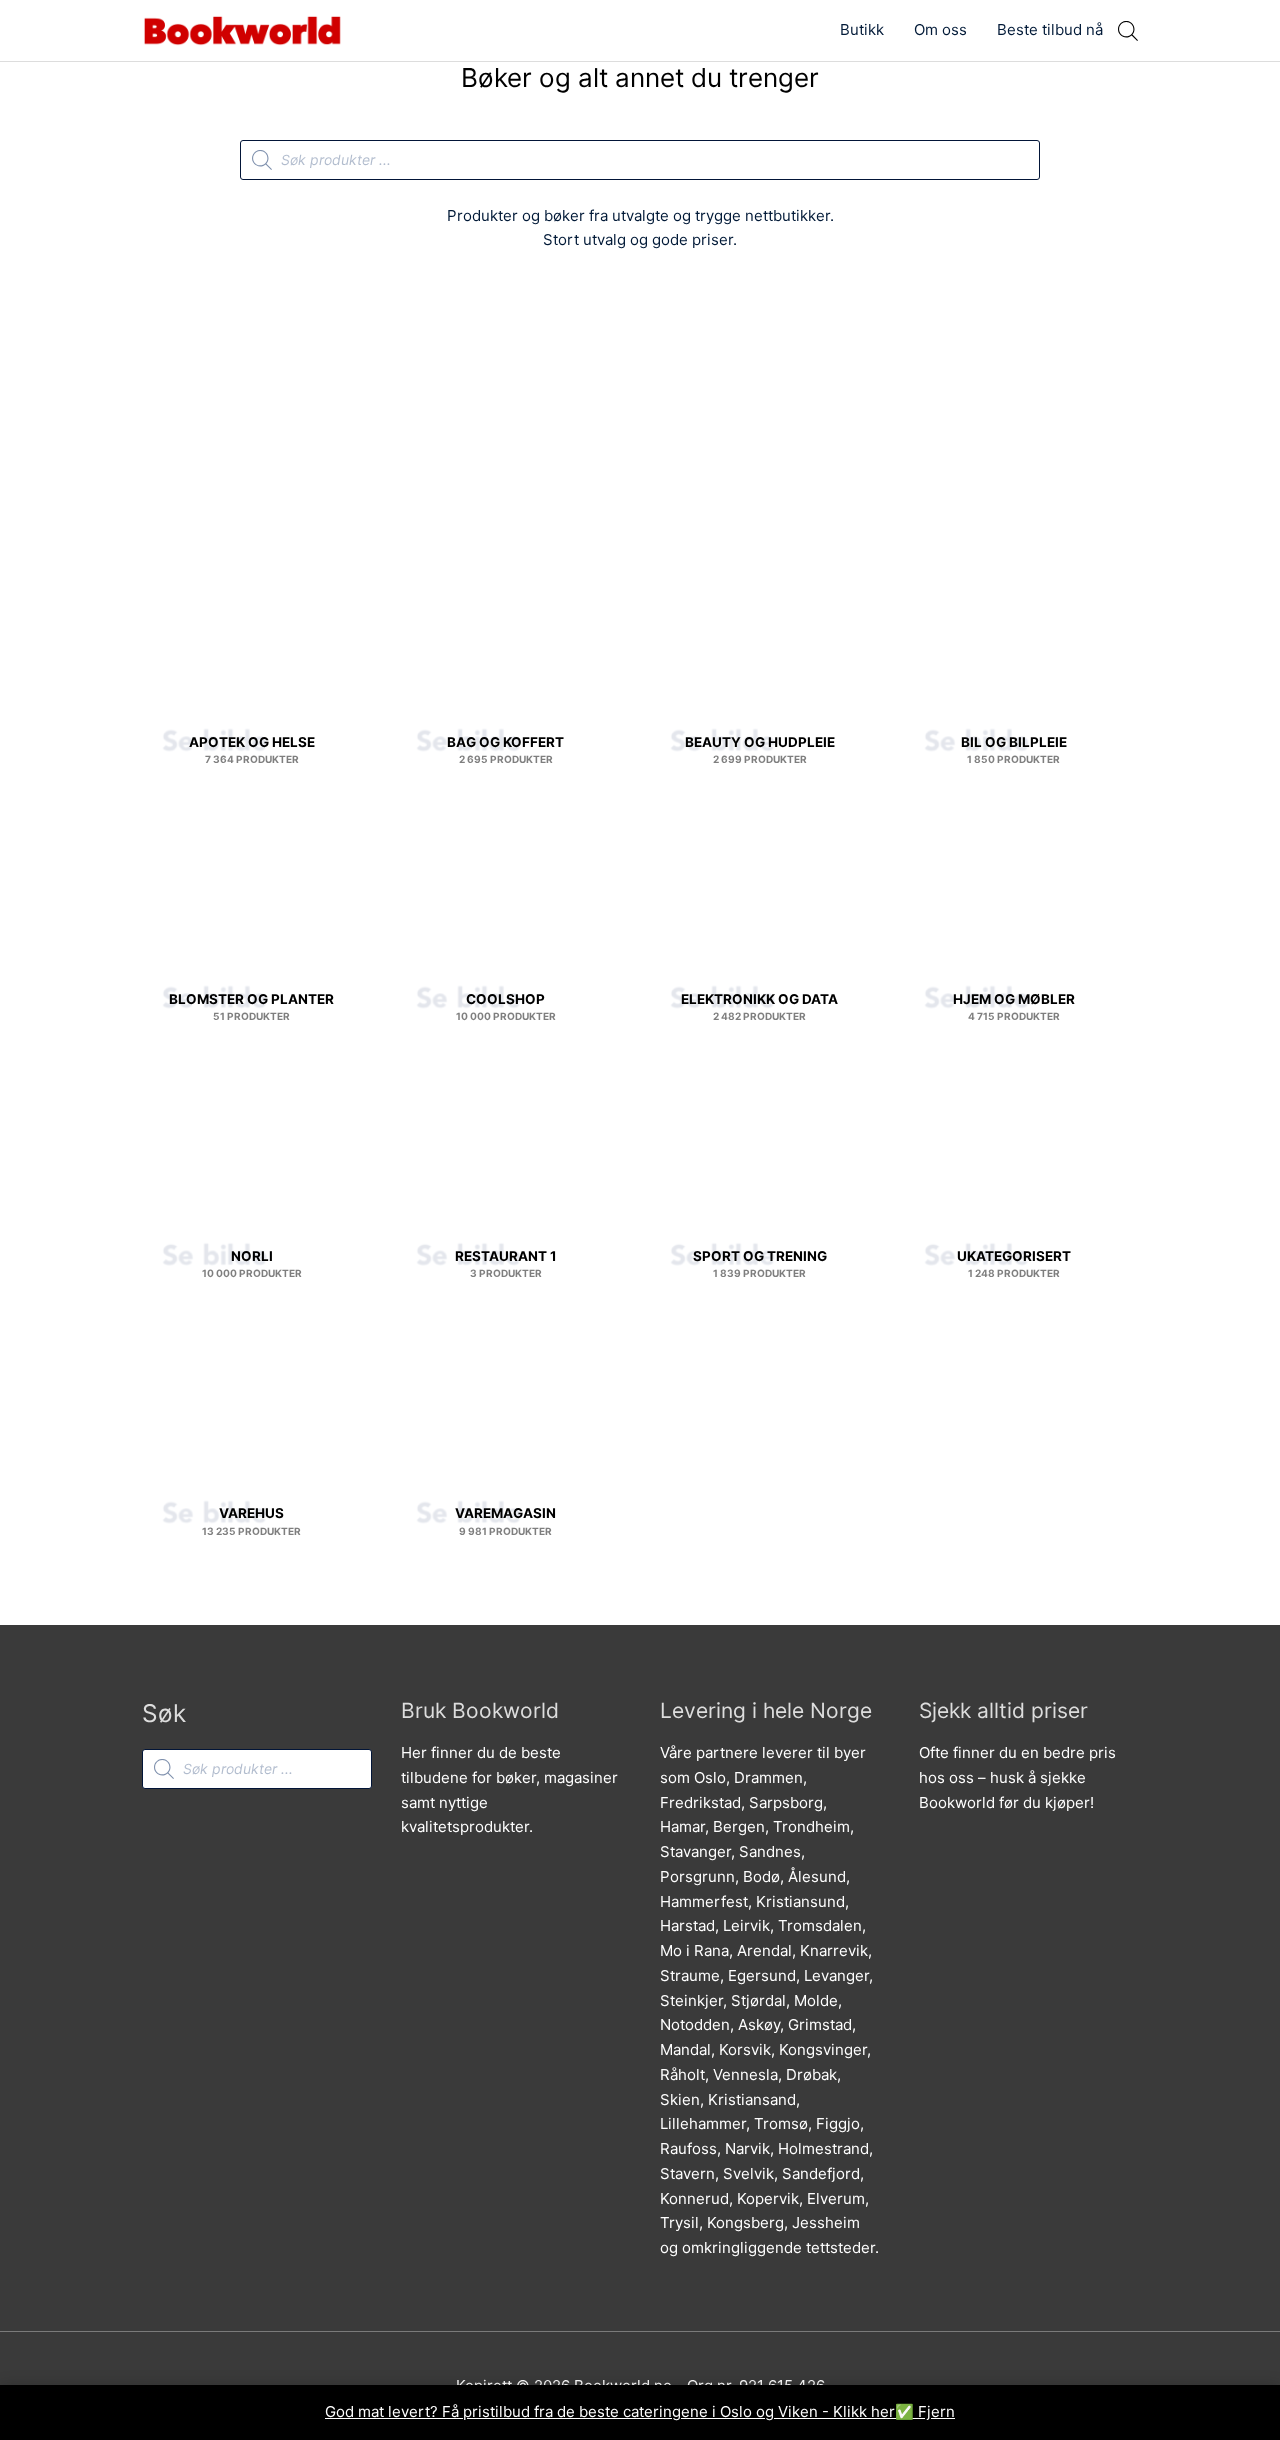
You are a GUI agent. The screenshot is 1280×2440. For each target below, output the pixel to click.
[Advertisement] (640, 417)
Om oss (940, 29)
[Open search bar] (1128, 30)
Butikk (862, 29)
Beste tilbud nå (1050, 29)
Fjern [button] (936, 2411)
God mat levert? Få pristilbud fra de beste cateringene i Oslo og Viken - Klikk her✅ (621, 2411)
